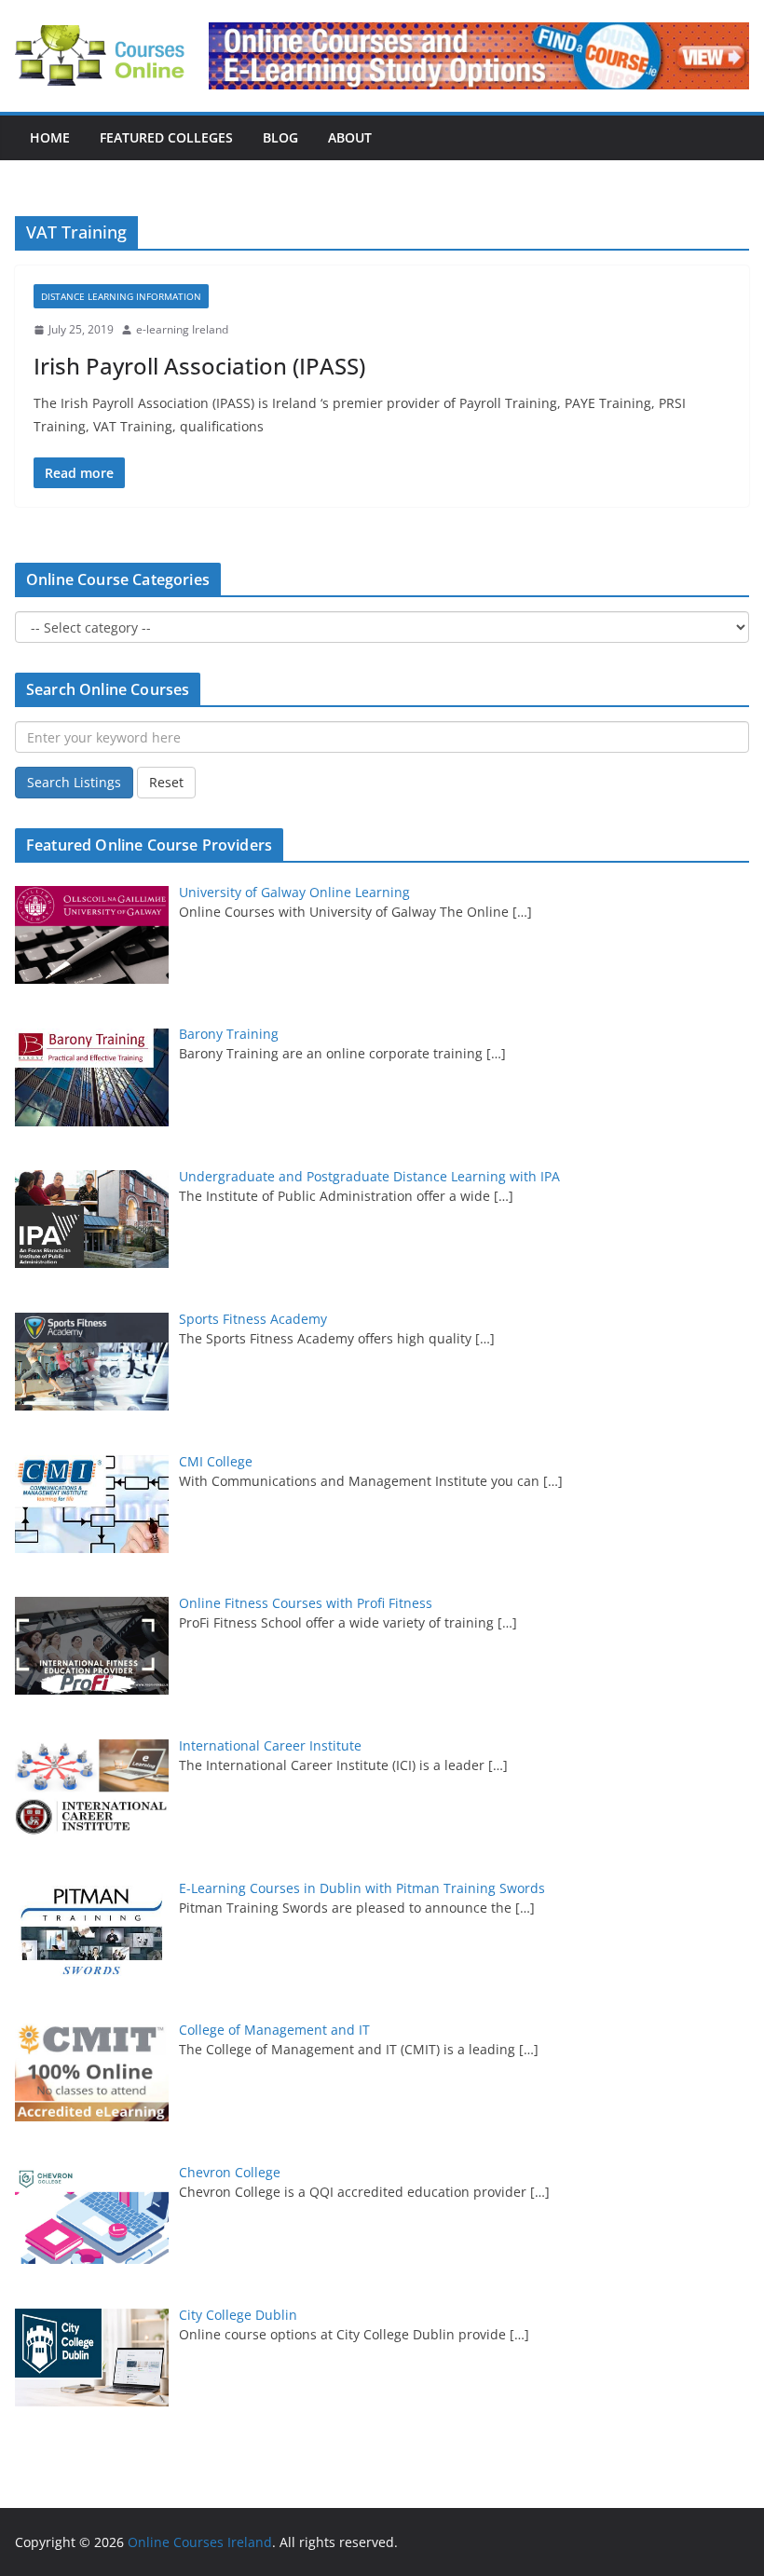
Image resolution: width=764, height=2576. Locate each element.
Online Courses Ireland (200, 2542)
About (350, 137)
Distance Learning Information (121, 296)
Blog (280, 137)
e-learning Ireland (182, 329)
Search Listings (74, 782)
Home (50, 137)
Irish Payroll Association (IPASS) (199, 366)
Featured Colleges (166, 137)
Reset (166, 782)
